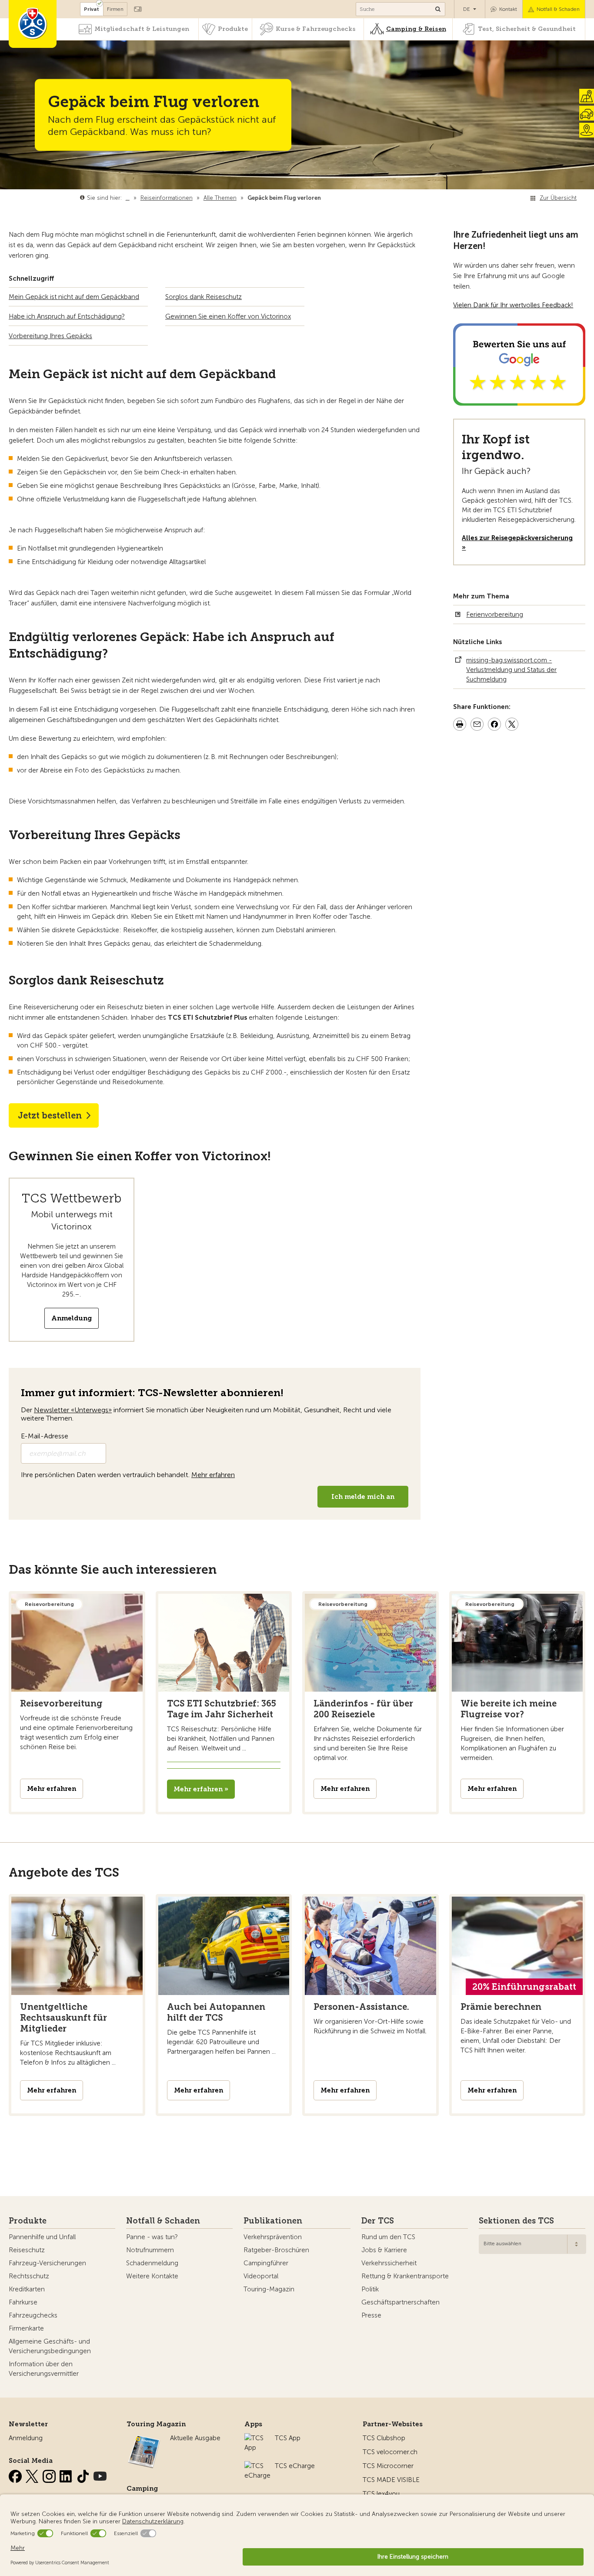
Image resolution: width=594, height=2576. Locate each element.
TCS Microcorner (388, 2466)
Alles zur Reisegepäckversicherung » (517, 543)
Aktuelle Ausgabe (195, 2438)
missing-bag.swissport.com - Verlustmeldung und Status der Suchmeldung (511, 670)
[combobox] (532, 2244)
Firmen (115, 9)
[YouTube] (100, 2475)
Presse (371, 2315)
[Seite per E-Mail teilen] (477, 725)
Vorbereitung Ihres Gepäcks (50, 336)
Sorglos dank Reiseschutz (204, 297)
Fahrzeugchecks (33, 2315)
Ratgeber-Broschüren (276, 2250)
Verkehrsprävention (273, 2237)
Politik (370, 2289)
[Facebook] (16, 2475)
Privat (92, 9)
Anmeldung (72, 1318)
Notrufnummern (150, 2250)
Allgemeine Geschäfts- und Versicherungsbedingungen (50, 2346)
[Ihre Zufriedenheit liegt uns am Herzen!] (519, 401)
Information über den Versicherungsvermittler (44, 2369)
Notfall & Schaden (558, 9)
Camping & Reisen (416, 29)
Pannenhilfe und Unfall (42, 2237)
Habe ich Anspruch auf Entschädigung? (67, 316)
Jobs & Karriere (384, 2250)
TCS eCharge (295, 2466)
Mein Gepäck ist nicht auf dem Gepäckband (74, 297)
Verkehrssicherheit (389, 2263)
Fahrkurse (23, 2302)
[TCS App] (255, 2438)
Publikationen (273, 2221)
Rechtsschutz (29, 2276)
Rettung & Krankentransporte (405, 2276)
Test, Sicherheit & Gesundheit (527, 29)
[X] (33, 2475)
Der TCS (378, 2221)
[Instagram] (50, 2475)
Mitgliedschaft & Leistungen (142, 29)
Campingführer (266, 2263)
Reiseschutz (27, 2250)
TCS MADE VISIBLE (391, 2480)
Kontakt (508, 9)
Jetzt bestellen (50, 1115)
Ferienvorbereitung (495, 615)
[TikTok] (84, 2475)
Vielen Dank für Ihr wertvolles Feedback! (513, 305)
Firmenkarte (26, 2328)
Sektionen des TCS (516, 2221)
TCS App (288, 2438)
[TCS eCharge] (257, 2466)
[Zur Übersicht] (323, 198)
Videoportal (261, 2276)
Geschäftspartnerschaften (400, 2302)
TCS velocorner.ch (390, 2452)
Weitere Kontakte (152, 2276)
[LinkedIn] (67, 2475)
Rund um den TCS (388, 2237)
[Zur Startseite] (33, 24)
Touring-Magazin (269, 2289)
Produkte (233, 29)
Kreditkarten (27, 2289)
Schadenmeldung (152, 2263)
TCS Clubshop (384, 2438)
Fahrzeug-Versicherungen (47, 2263)
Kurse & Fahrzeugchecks (316, 29)
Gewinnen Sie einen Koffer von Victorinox (228, 316)
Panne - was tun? (152, 2237)
